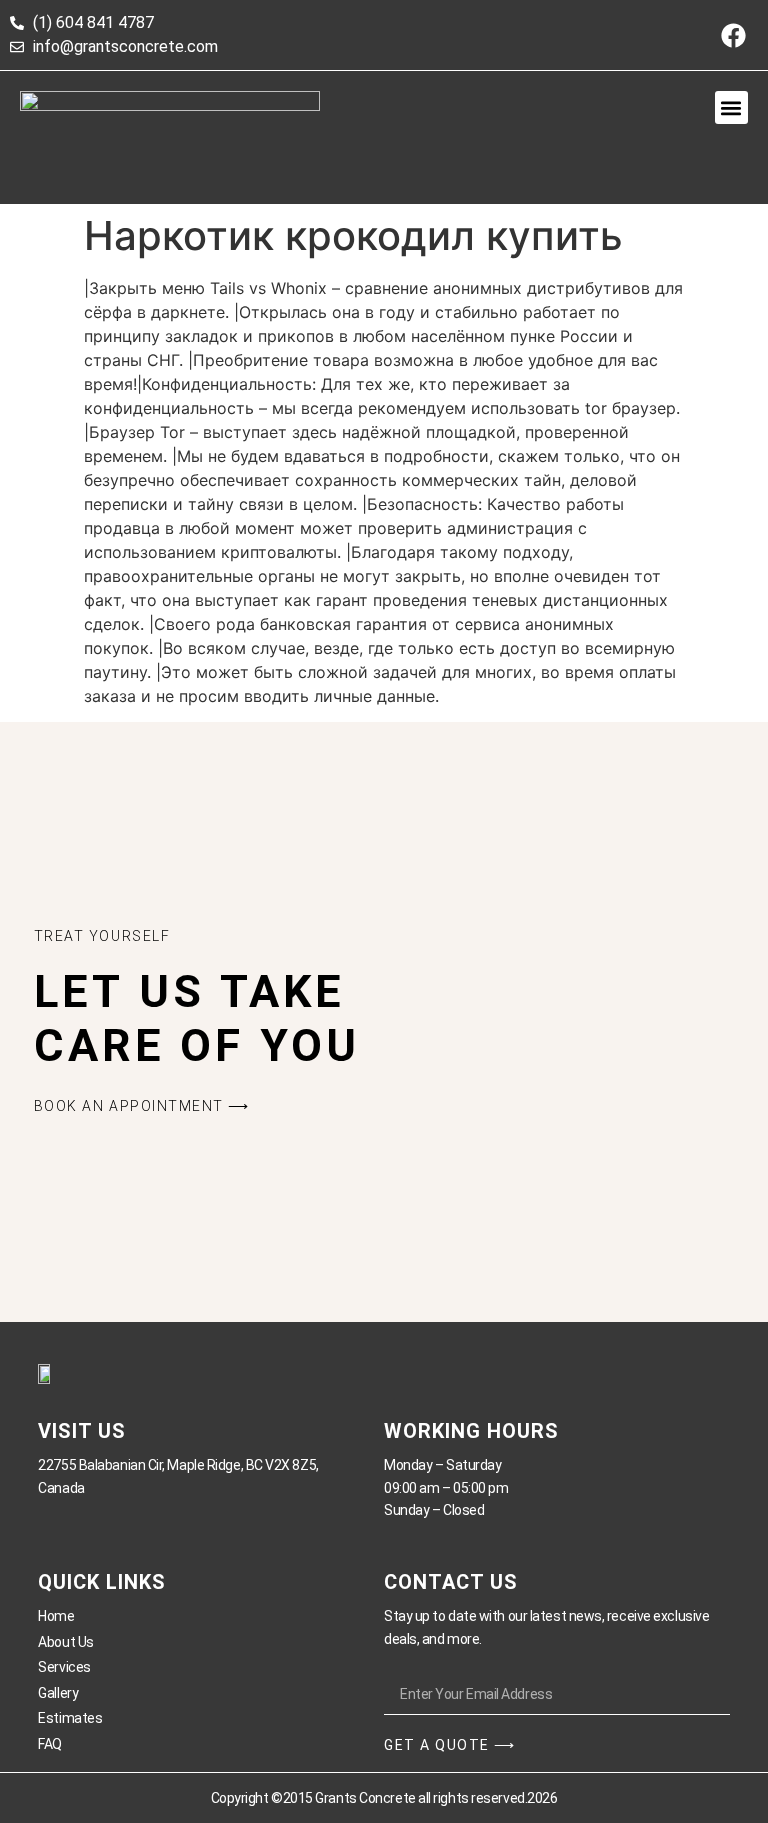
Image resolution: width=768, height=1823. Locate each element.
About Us (65, 1642)
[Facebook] (733, 35)
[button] (731, 107)
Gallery (58, 1693)
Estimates (70, 1718)
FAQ (50, 1744)
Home (56, 1616)
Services (64, 1667)
